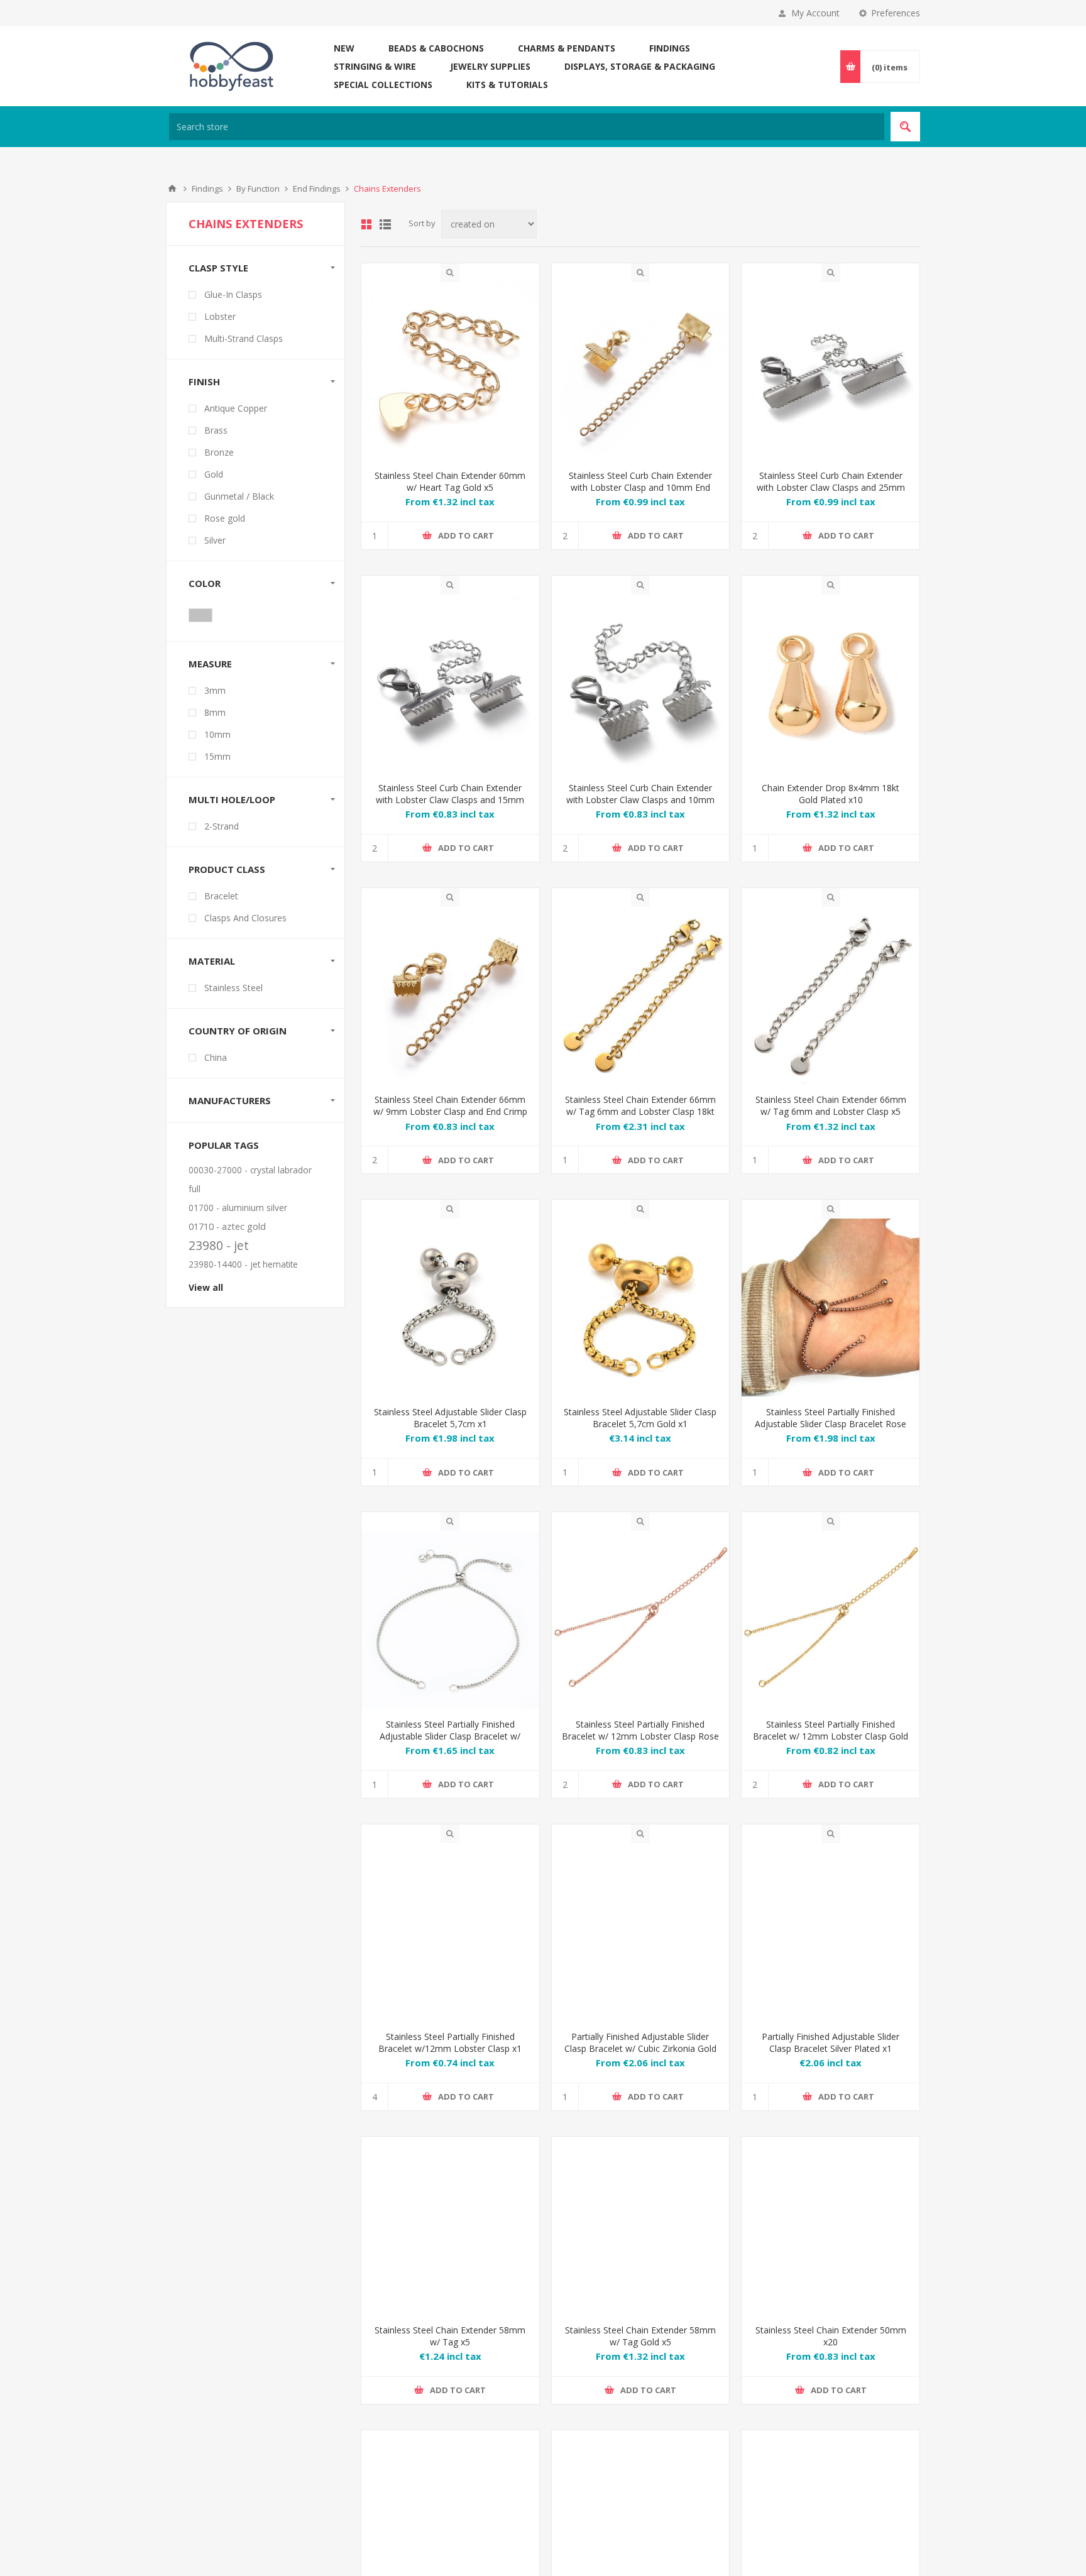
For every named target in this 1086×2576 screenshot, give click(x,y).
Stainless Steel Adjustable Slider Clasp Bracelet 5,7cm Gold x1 (640, 1418)
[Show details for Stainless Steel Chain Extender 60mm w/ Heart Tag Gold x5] (450, 371)
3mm (215, 690)
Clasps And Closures (245, 918)
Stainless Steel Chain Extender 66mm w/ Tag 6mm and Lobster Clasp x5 (831, 1105)
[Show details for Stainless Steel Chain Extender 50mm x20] (831, 2244)
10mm (217, 734)
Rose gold (225, 518)
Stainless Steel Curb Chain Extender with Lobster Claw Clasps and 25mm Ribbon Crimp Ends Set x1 (831, 487)
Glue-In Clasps (233, 294)
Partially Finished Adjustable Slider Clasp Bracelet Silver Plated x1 (831, 2042)
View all (206, 1287)
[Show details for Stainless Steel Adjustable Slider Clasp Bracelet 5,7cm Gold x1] (641, 1307)
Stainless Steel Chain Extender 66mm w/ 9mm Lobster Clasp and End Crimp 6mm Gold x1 (450, 1111)
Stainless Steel (233, 988)
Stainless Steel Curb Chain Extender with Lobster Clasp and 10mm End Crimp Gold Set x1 (640, 487)
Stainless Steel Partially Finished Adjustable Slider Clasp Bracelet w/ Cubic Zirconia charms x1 (450, 1736)
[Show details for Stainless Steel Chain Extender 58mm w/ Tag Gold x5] (641, 2244)
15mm (217, 756)
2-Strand (222, 826)
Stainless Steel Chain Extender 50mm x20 (831, 2355)
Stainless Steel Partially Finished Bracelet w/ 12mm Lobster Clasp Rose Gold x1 (640, 1736)
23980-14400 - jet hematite (243, 1264)
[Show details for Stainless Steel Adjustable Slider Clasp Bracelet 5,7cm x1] (450, 1307)
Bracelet (221, 896)
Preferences (896, 13)
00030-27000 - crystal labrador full (250, 1179)
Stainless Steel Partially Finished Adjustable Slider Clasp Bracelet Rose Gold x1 (831, 1424)
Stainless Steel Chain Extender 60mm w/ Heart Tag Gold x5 (450, 481)
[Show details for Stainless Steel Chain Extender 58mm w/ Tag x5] (450, 2244)
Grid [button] (366, 224)
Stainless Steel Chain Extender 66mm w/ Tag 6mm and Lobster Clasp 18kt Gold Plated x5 (640, 1111)
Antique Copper (236, 408)
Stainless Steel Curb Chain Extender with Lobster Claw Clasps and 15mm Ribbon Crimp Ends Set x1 (450, 800)
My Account (815, 13)
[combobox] (527, 127)
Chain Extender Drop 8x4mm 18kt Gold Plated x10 (831, 794)
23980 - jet (219, 1245)
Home (172, 189)
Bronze (219, 452)
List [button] (385, 224)
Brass (216, 430)
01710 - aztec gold (227, 1226)
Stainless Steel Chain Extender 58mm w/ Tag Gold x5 (640, 2355)
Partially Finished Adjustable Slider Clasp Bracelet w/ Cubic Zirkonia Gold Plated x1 (640, 2048)
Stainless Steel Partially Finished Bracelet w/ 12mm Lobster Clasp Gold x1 (831, 1736)
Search (905, 127)
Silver (215, 540)
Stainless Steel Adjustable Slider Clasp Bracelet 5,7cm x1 (450, 1418)
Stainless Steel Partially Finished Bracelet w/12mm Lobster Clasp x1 (450, 2042)
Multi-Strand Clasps (244, 338)
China (216, 1057)
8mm (215, 712)
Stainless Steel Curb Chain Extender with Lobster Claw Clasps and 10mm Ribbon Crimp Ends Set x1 (640, 800)
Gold (214, 474)
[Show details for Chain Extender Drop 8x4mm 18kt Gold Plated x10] (831, 683)
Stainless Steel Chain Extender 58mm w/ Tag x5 (450, 2355)
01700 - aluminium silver (238, 1208)
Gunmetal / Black (239, 496)
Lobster (220, 316)
